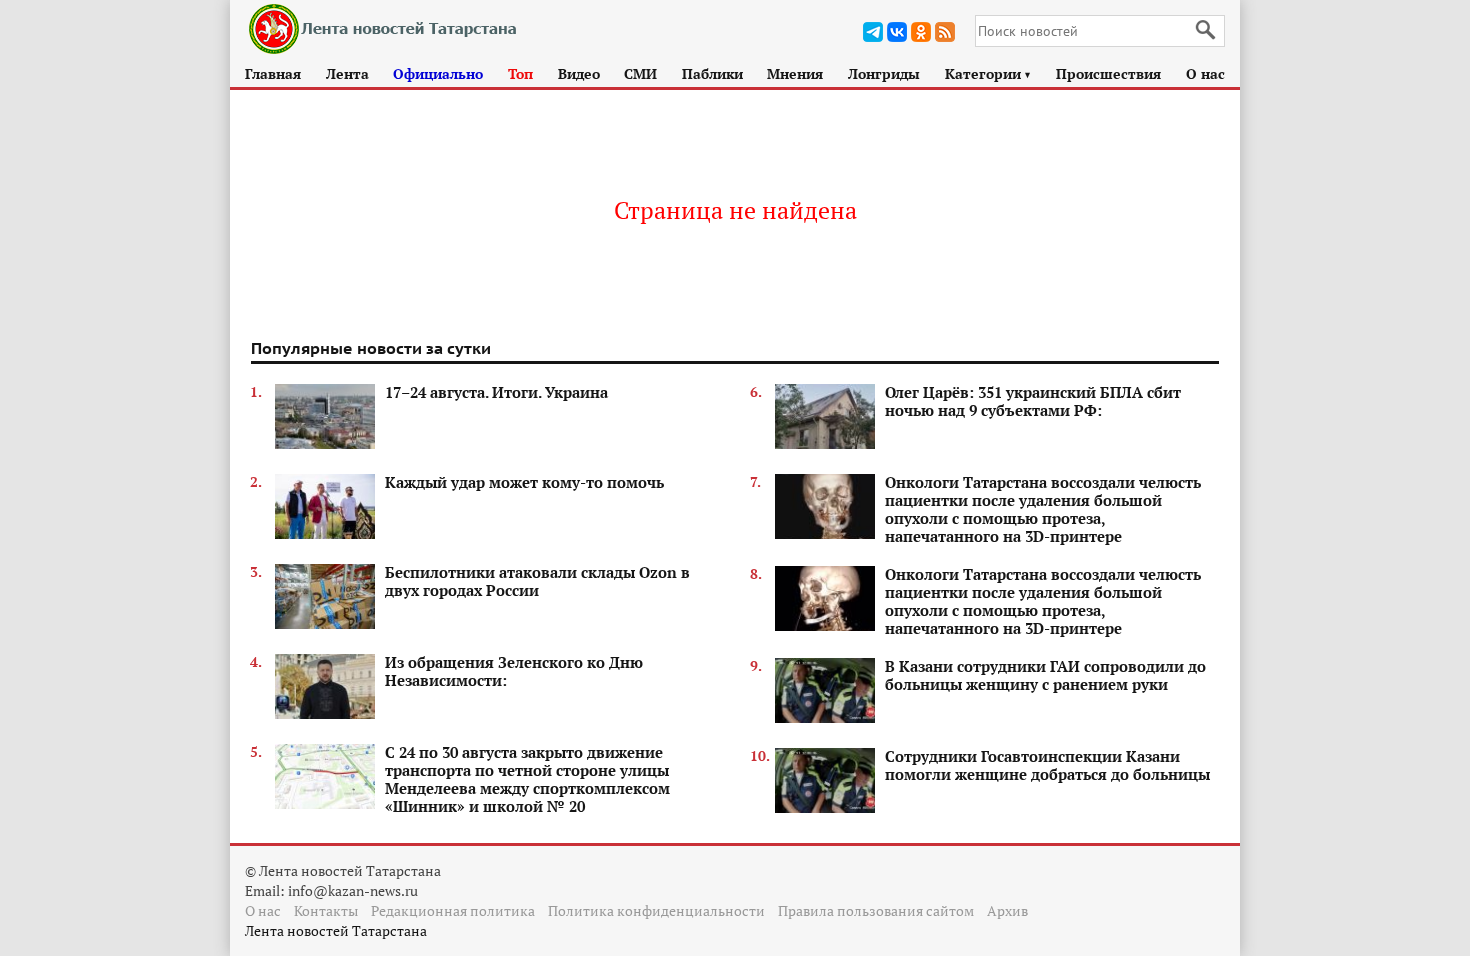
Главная (273, 73)
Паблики (712, 73)
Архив (1007, 910)
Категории (988, 73)
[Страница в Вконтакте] (897, 32)
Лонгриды (884, 73)
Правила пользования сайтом (876, 910)
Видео (579, 73)
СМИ (640, 73)
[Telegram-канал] (873, 32)
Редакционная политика (453, 910)
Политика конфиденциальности (656, 910)
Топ (520, 73)
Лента (347, 73)
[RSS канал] (945, 32)
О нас (1205, 73)
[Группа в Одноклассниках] (921, 32)
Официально (438, 73)
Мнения (795, 73)
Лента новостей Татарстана (336, 930)
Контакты (326, 910)
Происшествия (1108, 73)
